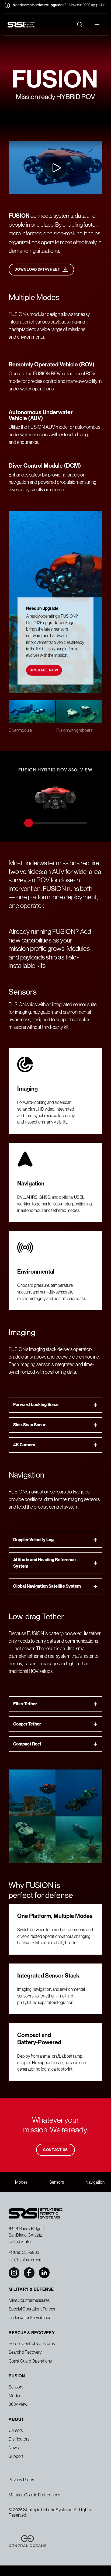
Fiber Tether (25, 1704)
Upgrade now (44, 670)
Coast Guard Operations (30, 2361)
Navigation (95, 2182)
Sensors (57, 2182)
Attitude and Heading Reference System (44, 1563)
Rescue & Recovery (32, 2333)
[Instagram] (14, 2273)
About (16, 2419)
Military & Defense (31, 2289)
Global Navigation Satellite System (47, 1586)
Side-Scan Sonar (29, 1425)
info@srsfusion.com (26, 2260)
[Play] (22, 182)
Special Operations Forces (32, 2309)
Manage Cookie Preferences (34, 2495)
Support (16, 2456)
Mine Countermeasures (29, 2300)
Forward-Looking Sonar (36, 1405)
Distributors (19, 2439)
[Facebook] (29, 2273)
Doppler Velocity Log (33, 1540)
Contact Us (55, 2150)
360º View (18, 2404)
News (14, 2448)
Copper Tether (27, 1724)
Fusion (17, 2376)
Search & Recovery (25, 2352)
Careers (16, 2430)
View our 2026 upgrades (87, 5)
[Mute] (34, 182)
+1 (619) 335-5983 (24, 2252)
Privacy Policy (21, 2480)
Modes (21, 2182)
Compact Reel (27, 1744)
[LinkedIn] (44, 2273)
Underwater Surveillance (30, 2318)
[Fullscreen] (47, 182)
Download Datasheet (37, 269)
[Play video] (55, 168)
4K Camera (24, 1445)
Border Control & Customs (32, 2343)
